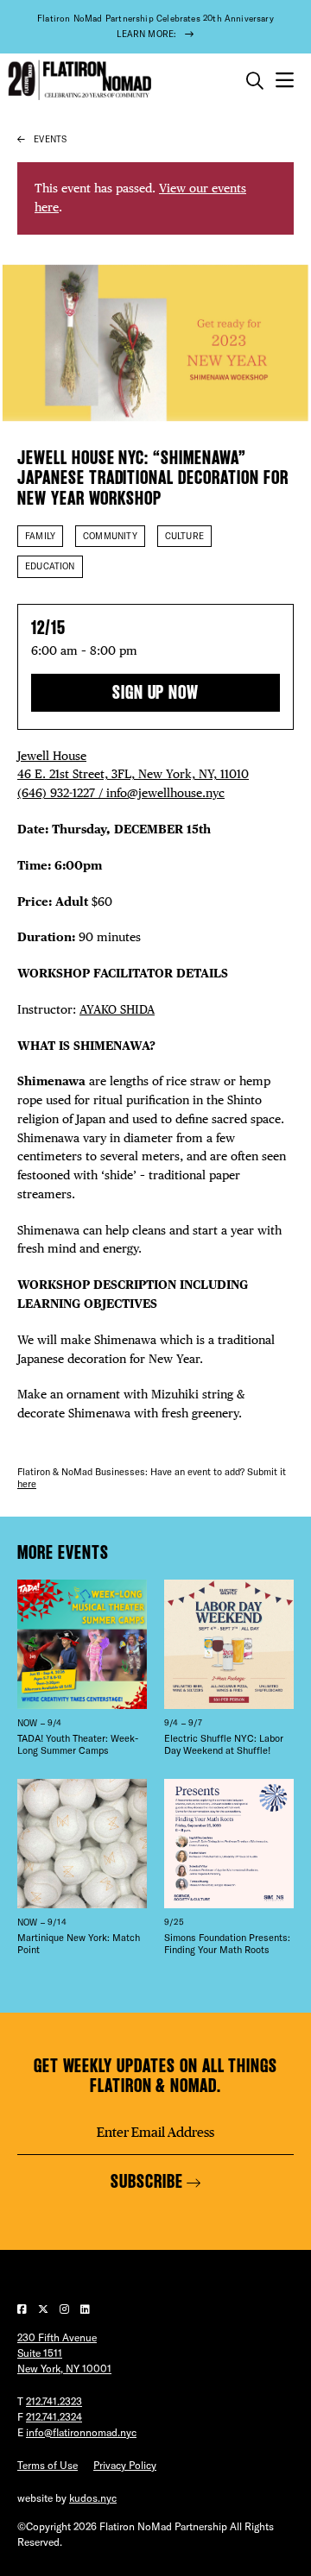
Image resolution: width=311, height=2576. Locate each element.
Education (50, 566)
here (27, 1484)
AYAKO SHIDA (117, 1009)
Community (110, 536)
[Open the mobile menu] (285, 81)
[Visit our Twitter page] (44, 2309)
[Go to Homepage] (78, 81)
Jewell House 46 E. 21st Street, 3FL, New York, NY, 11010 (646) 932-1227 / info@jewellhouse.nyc (133, 775)
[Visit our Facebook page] (23, 2309)
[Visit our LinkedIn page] (85, 2309)
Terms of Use (48, 2465)
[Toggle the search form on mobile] (255, 81)
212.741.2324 (54, 2417)
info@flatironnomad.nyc (81, 2432)
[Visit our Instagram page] (66, 2309)
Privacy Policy (125, 2465)
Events (50, 139)
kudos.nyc (93, 2498)
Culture (184, 536)
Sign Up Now (155, 692)
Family (40, 536)
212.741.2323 (54, 2401)
